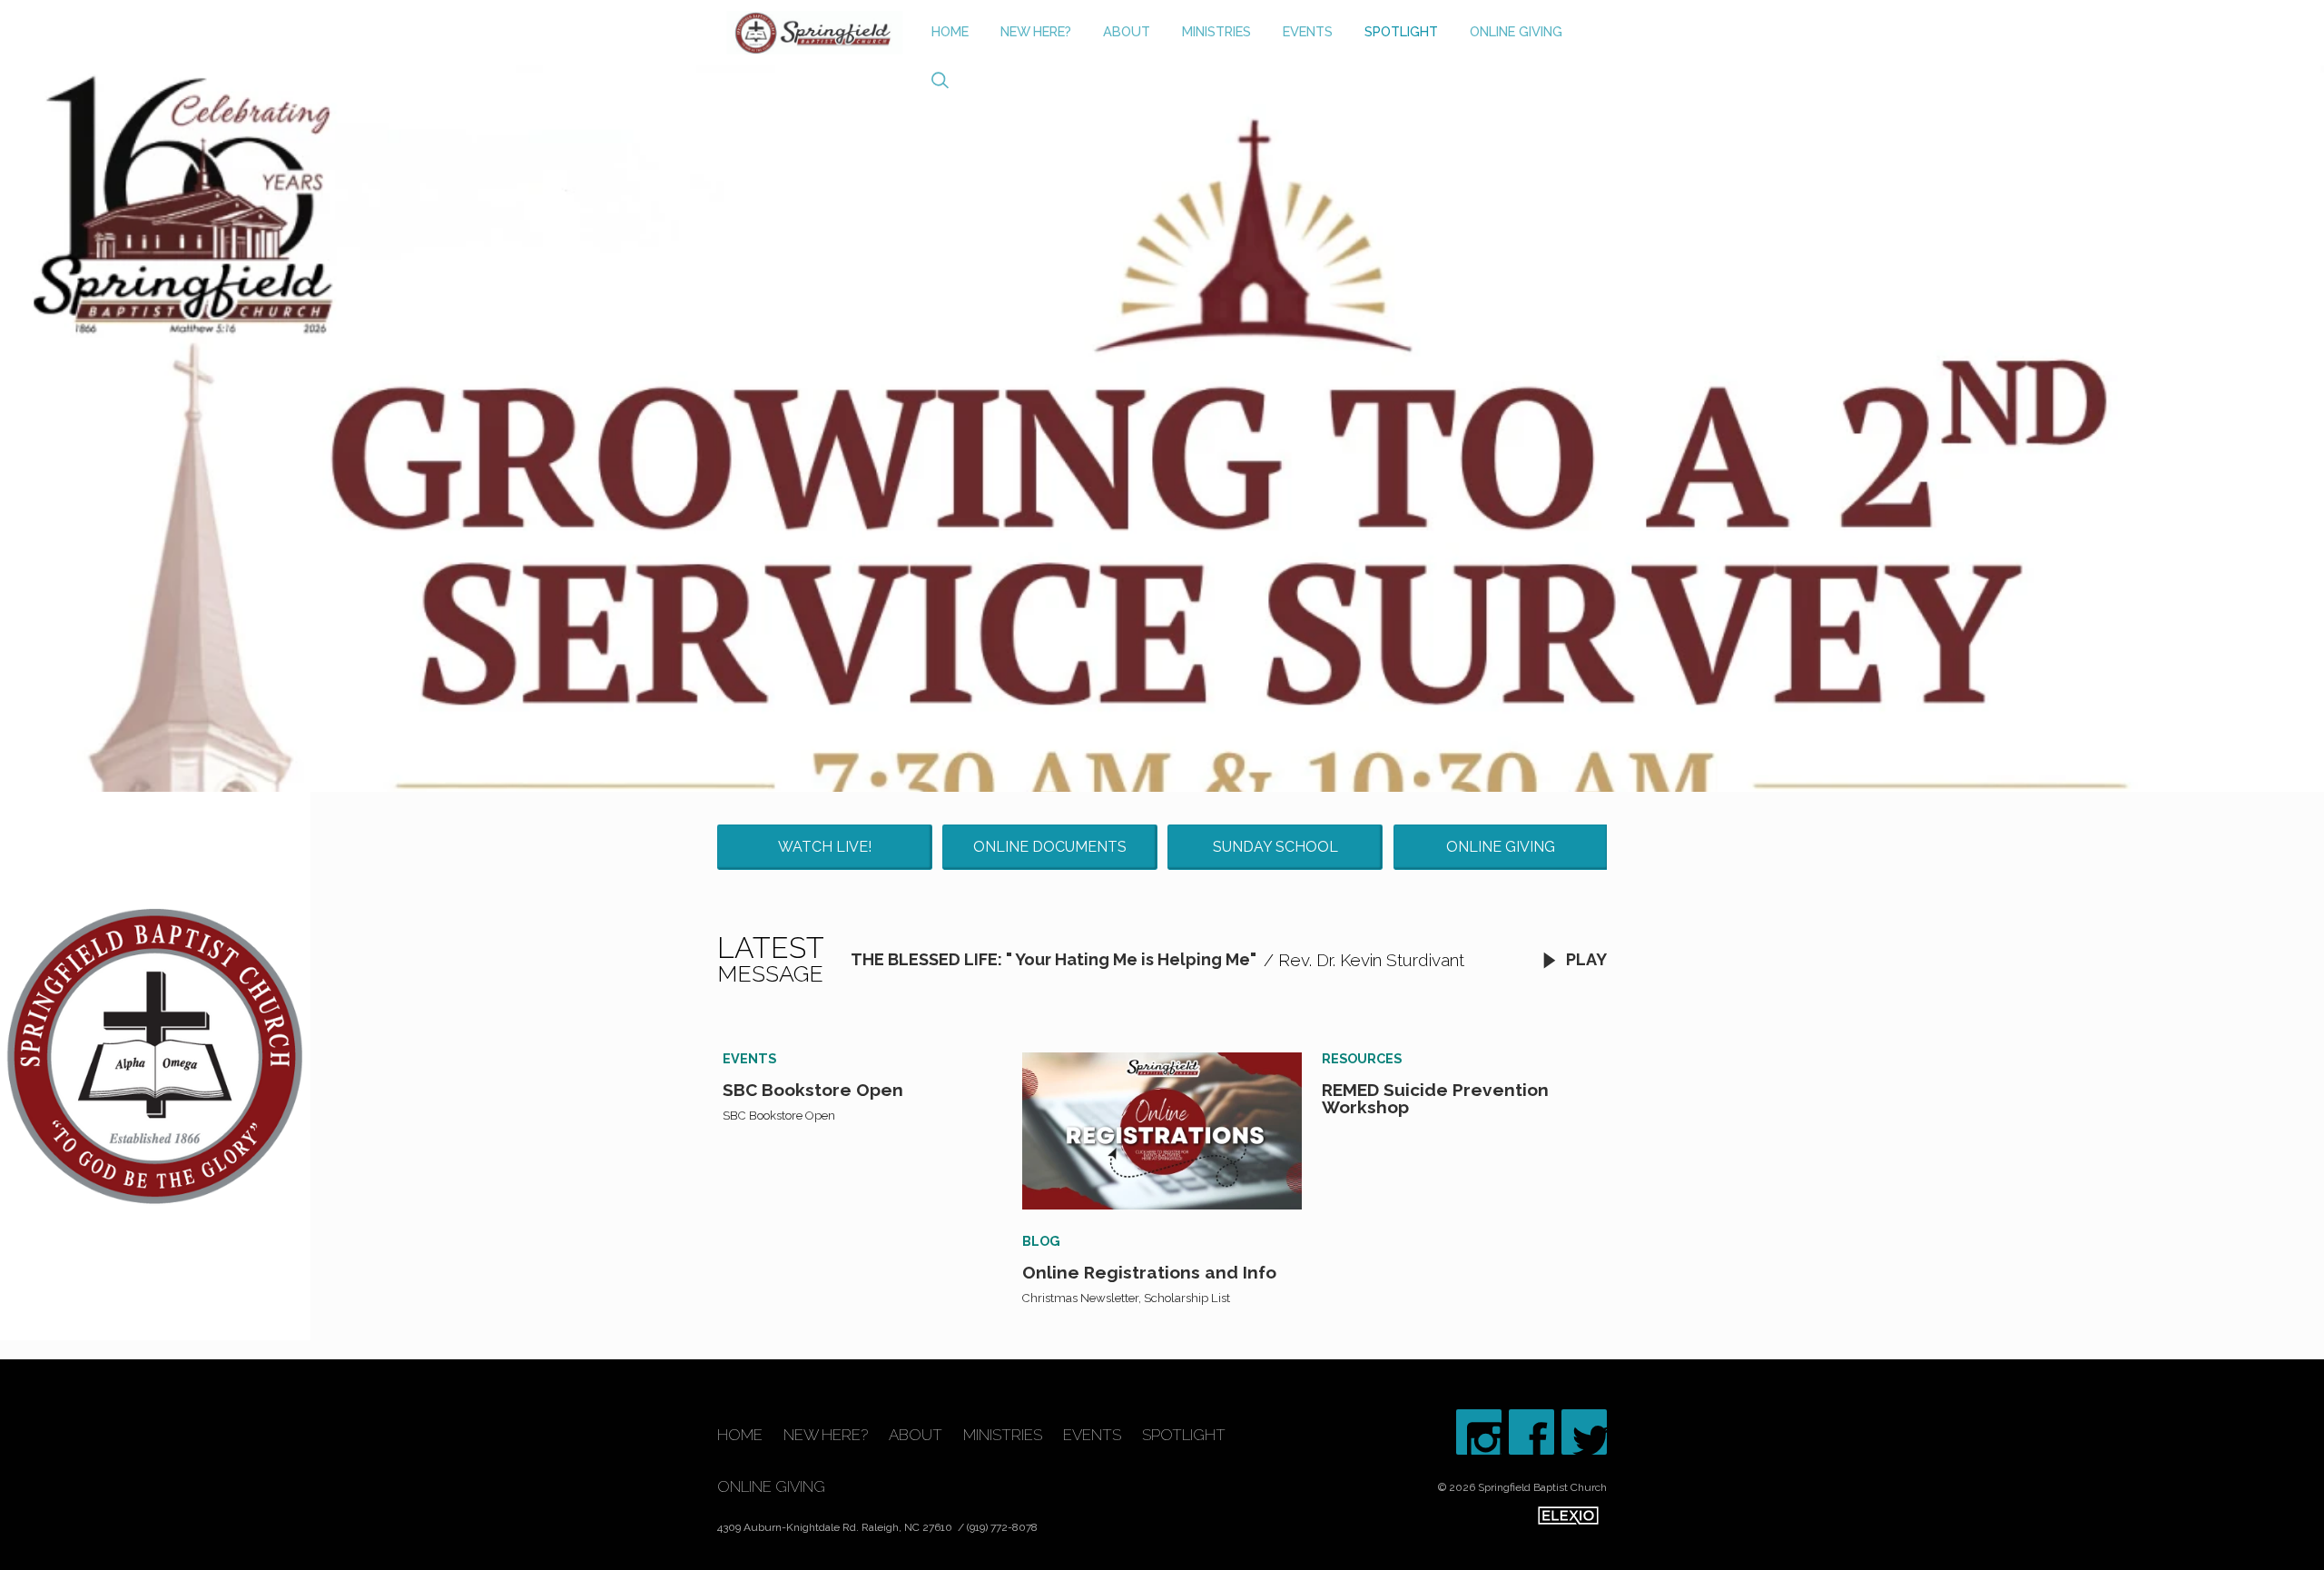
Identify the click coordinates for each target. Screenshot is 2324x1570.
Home (950, 31)
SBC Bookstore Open (813, 1090)
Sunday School (1275, 847)
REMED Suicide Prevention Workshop (1435, 1098)
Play (1585, 959)
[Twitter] (1584, 1432)
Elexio (1568, 1516)
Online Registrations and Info (1149, 1272)
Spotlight (1401, 31)
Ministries (1216, 31)
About (1127, 31)
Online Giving (1516, 31)
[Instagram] (1479, 1432)
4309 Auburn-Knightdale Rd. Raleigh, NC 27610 (836, 1527)
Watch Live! (825, 847)
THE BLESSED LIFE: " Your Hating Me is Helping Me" (1054, 959)
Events (1308, 31)
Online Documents (1050, 847)
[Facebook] (1531, 1432)
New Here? (1036, 31)
